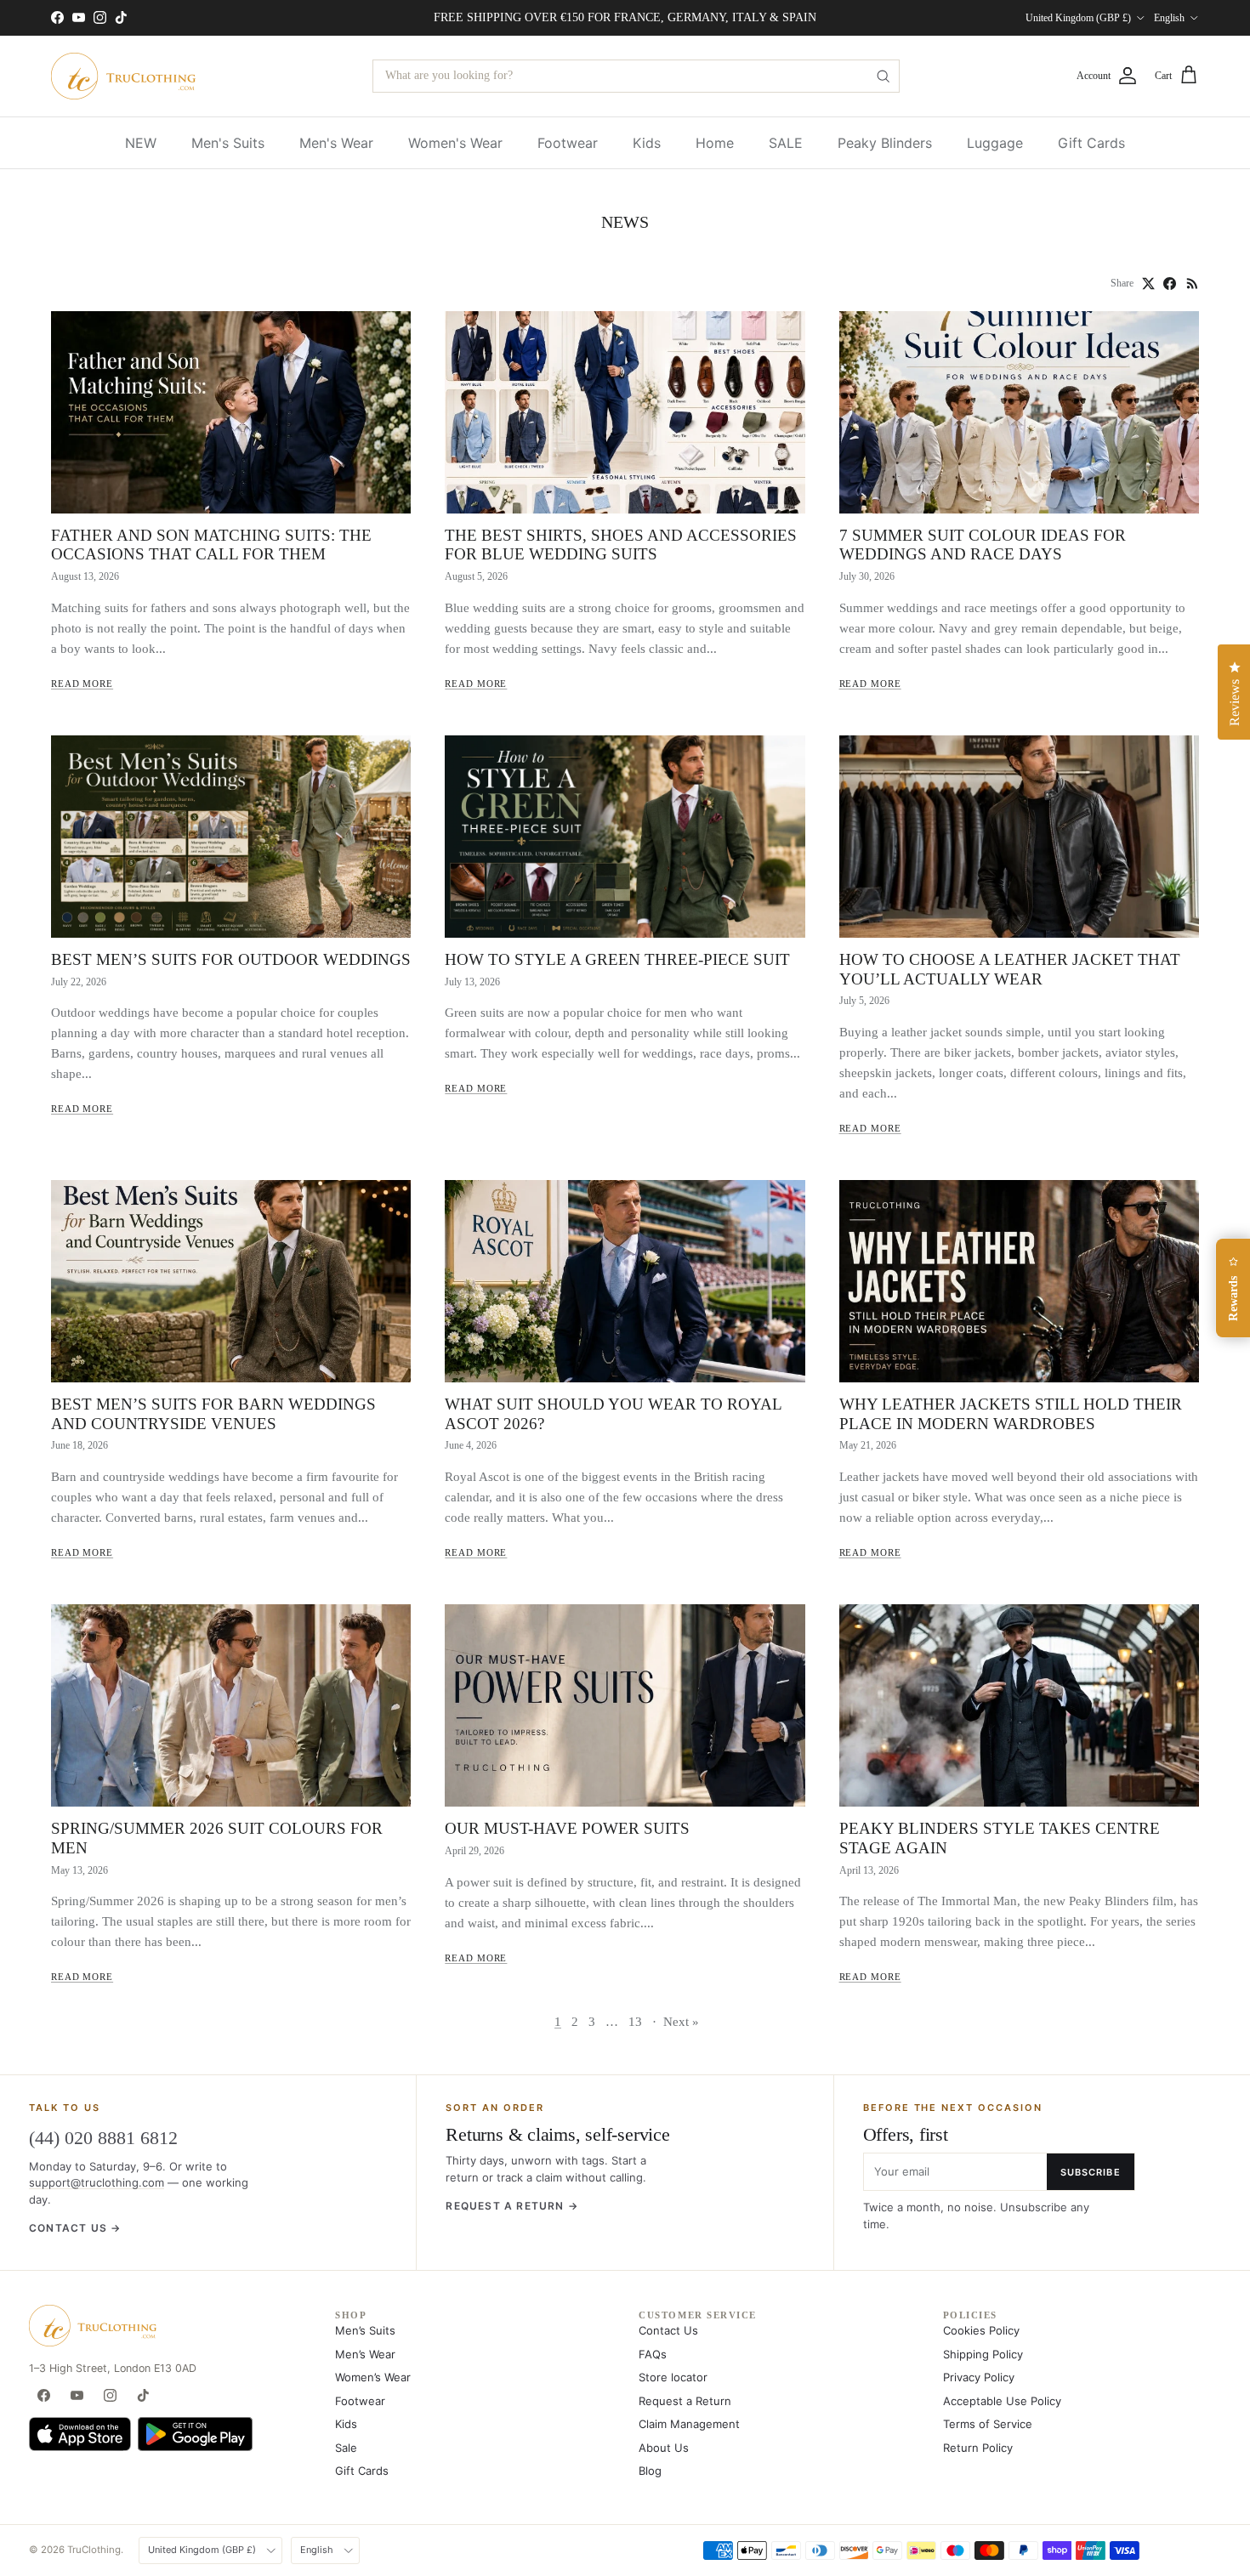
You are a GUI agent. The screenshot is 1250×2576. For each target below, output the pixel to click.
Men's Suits (228, 143)
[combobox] (636, 76)
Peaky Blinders (885, 143)
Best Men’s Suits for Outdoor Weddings (231, 959)
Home (715, 143)
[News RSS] (1193, 284)
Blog (650, 2471)
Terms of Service (988, 2424)
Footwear (568, 143)
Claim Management (689, 2424)
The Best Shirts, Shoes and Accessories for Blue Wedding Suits (621, 545)
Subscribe (1091, 2172)
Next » (681, 2022)
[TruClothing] (123, 76)
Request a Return (685, 2401)
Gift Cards (1091, 143)
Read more (82, 684)
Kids (647, 143)
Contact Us (668, 2330)
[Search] (883, 76)
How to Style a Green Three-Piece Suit (617, 959)
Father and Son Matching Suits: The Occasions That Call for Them (211, 545)
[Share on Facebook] (1170, 284)
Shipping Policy (983, 2354)
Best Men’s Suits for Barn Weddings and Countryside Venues (213, 1414)
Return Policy (978, 2448)
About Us (664, 2448)
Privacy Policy (979, 2377)
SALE (786, 143)
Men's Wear (336, 143)
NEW (141, 143)
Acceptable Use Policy (1002, 2401)
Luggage (995, 143)
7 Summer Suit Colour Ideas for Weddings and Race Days (983, 545)
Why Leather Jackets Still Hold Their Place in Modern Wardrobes (1011, 1414)
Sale (346, 2448)
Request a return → (512, 2206)
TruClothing (94, 2550)
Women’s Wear (373, 2377)
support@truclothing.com (97, 2182)
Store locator (673, 2377)
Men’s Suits (365, 2330)
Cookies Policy (981, 2330)
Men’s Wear (365, 2354)
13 (635, 2022)
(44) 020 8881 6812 (103, 2138)
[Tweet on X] (1148, 284)
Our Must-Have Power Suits (567, 1828)
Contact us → (75, 2228)
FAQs (653, 2354)
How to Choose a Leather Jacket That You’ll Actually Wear (1010, 969)
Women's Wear (455, 143)
